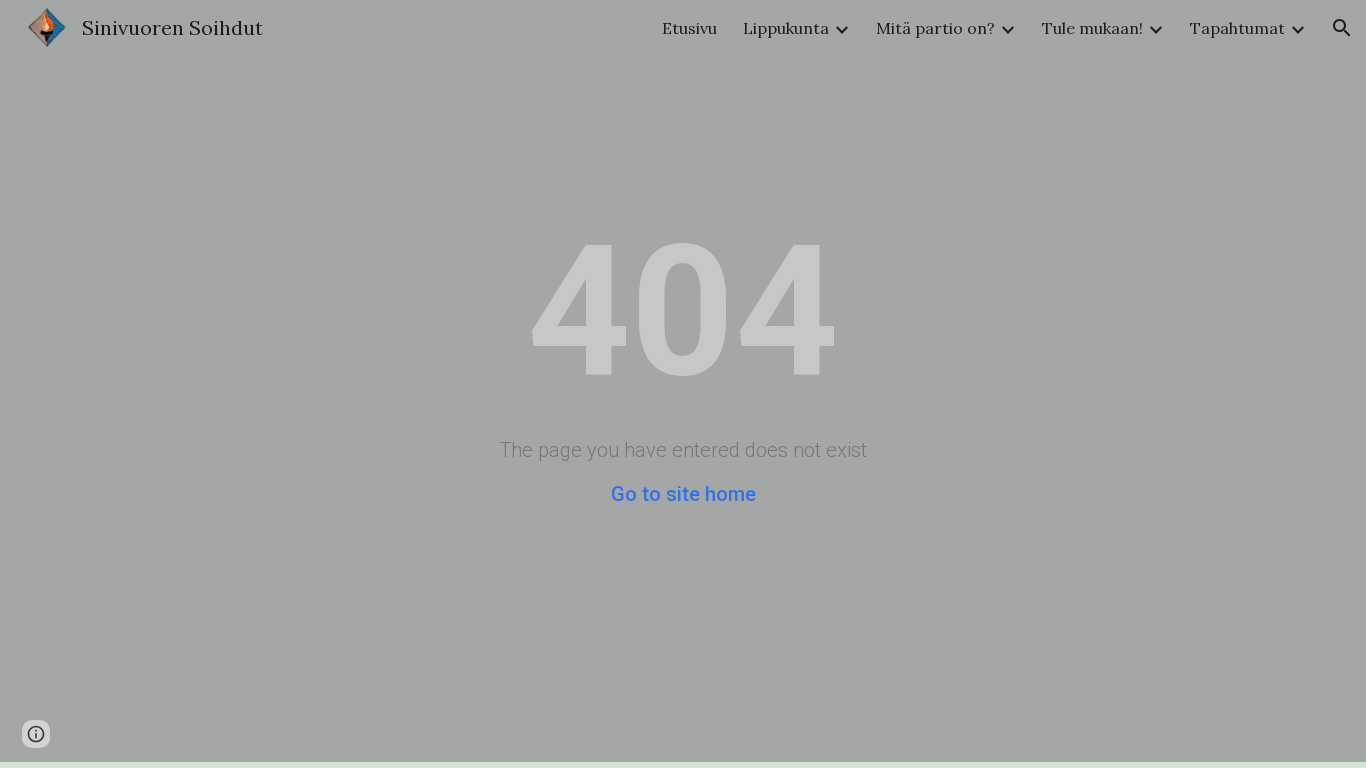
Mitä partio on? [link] (935, 28)
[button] (1342, 28)
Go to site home (683, 494)
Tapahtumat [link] (1237, 28)
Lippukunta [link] (786, 28)
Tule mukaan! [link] (1092, 28)
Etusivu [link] (689, 28)
